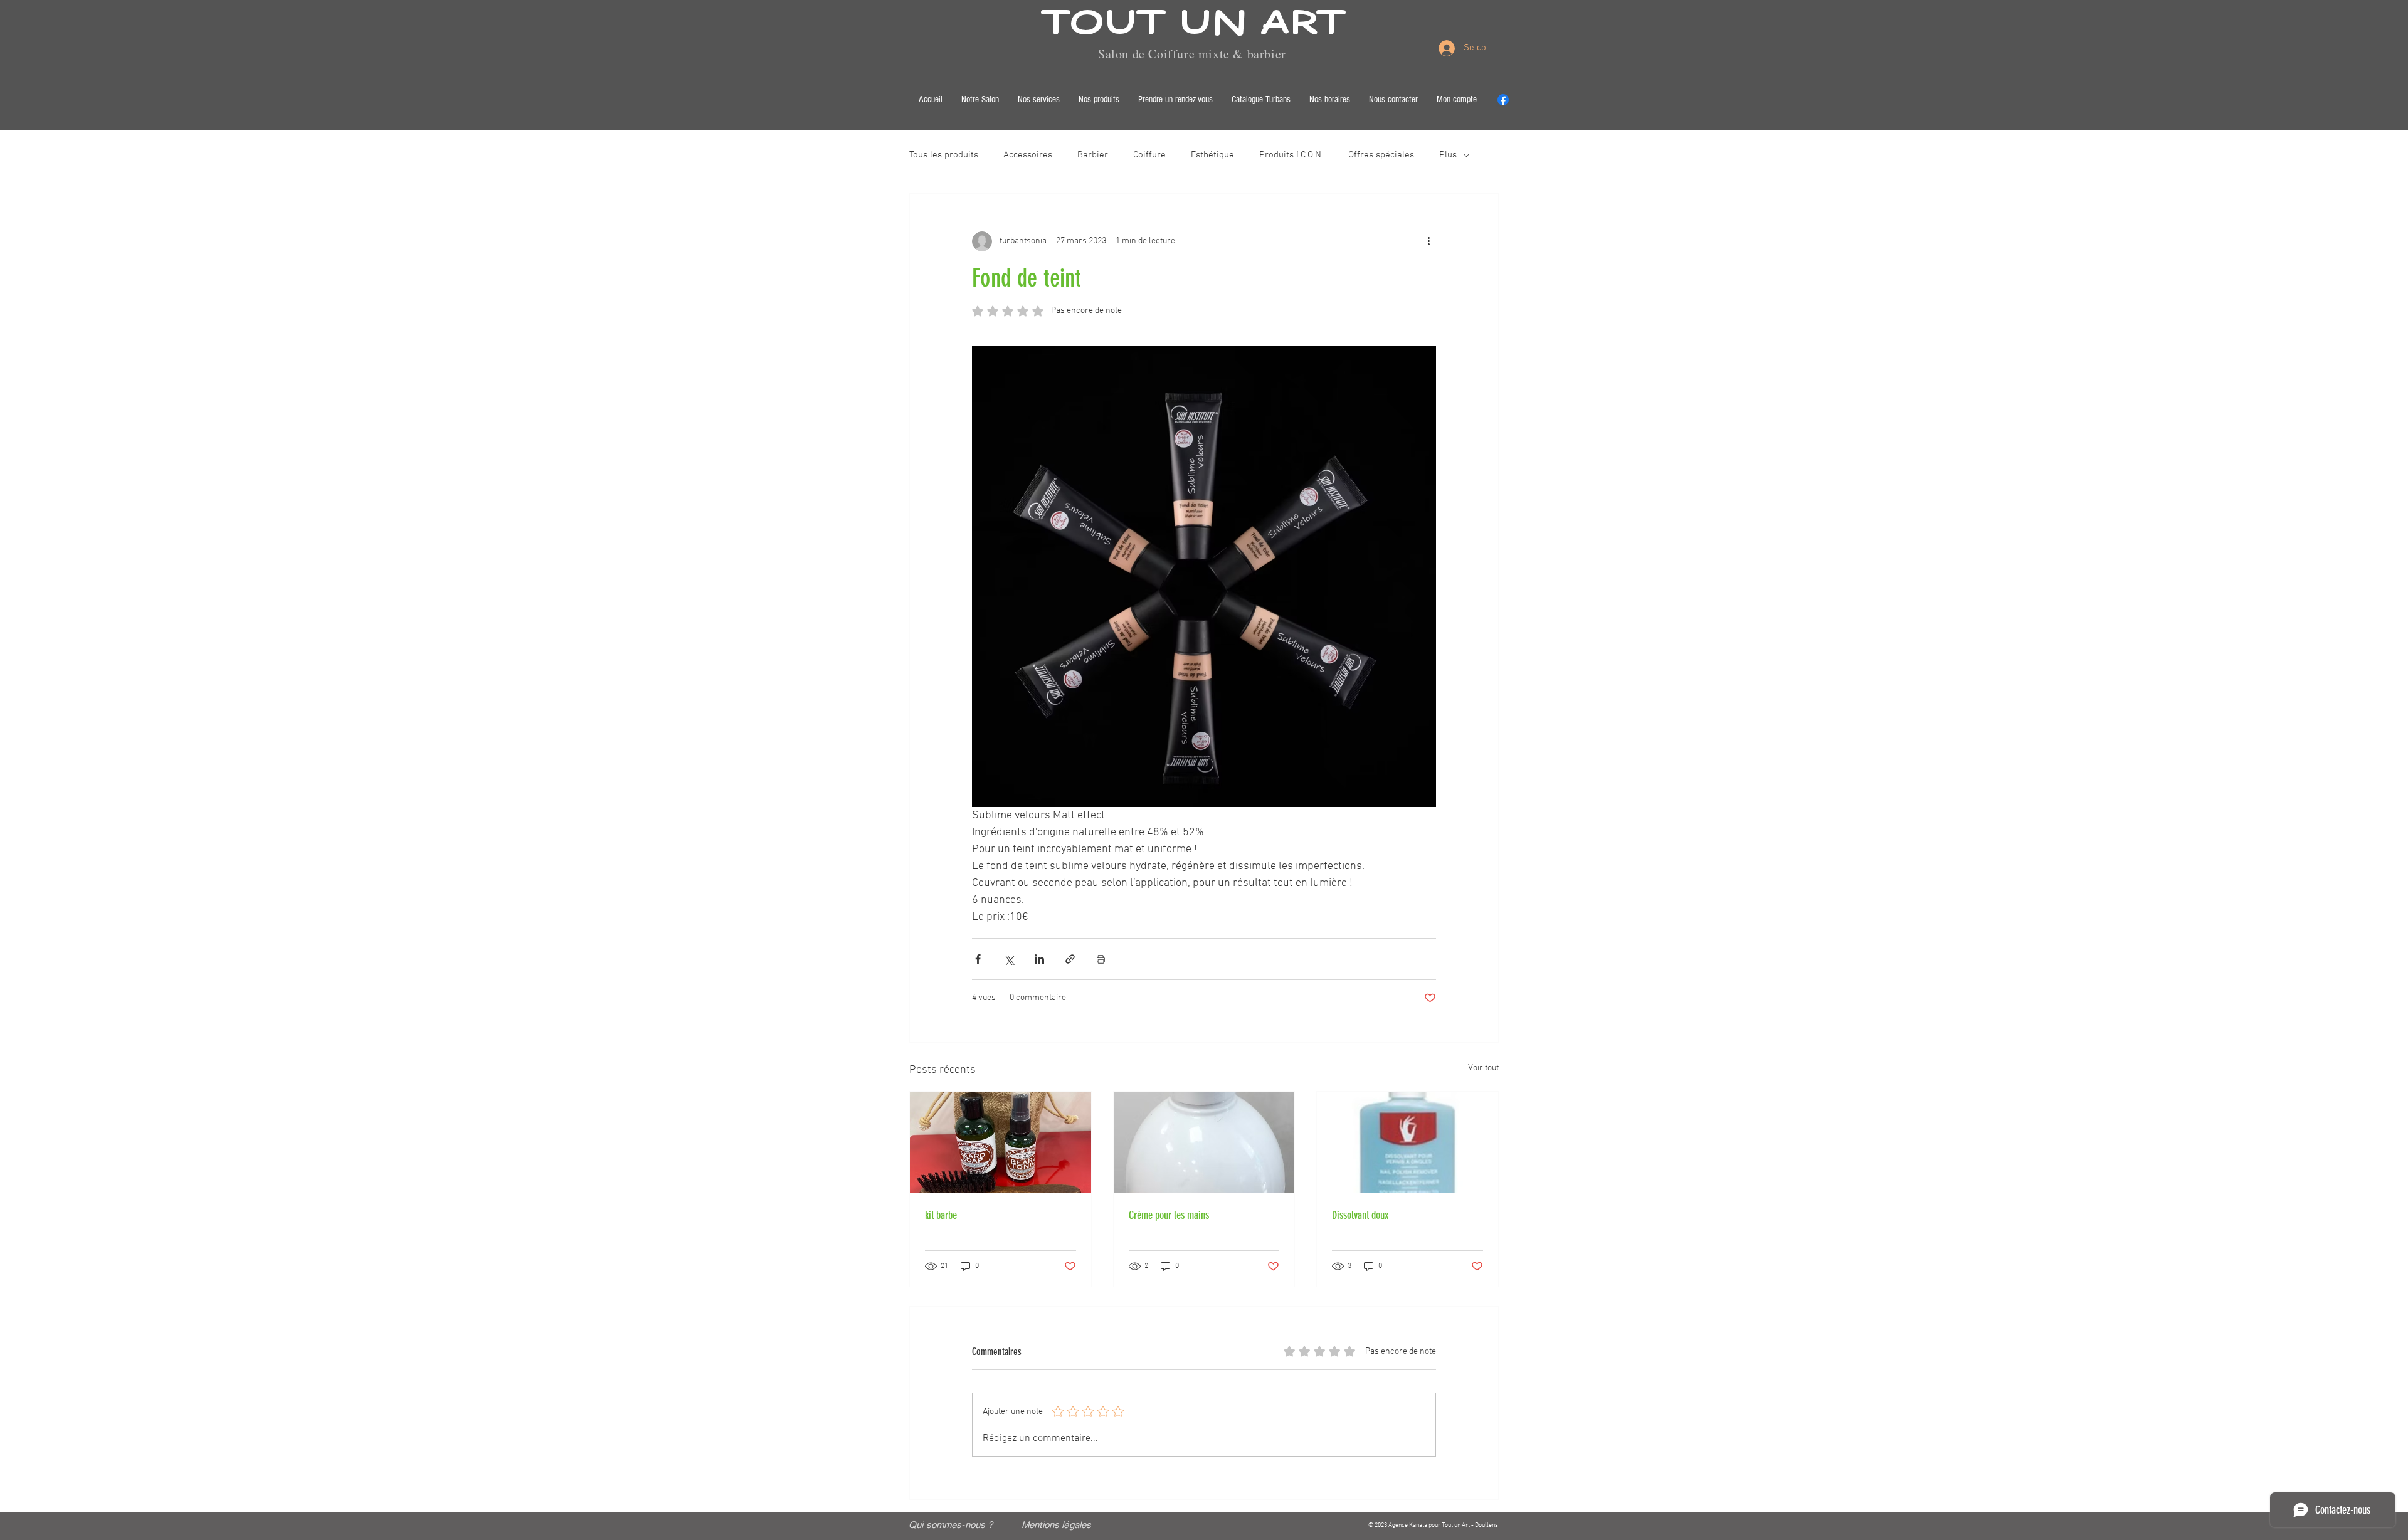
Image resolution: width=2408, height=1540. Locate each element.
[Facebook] (1503, 100)
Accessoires (1028, 155)
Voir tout (1483, 1068)
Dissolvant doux (1360, 1215)
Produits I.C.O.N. (1291, 155)
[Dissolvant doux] (1407, 1142)
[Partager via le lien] (1070, 959)
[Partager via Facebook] (978, 959)
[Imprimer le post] (1101, 959)
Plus (1448, 155)
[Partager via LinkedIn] (1039, 959)
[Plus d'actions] (1428, 241)
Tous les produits (944, 155)
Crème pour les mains (1169, 1215)
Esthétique (1212, 155)
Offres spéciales (1381, 155)
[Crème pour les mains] (1204, 1142)
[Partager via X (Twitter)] (1009, 959)
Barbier (1093, 155)
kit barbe (941, 1215)
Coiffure (1149, 155)
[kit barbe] (1001, 1142)
